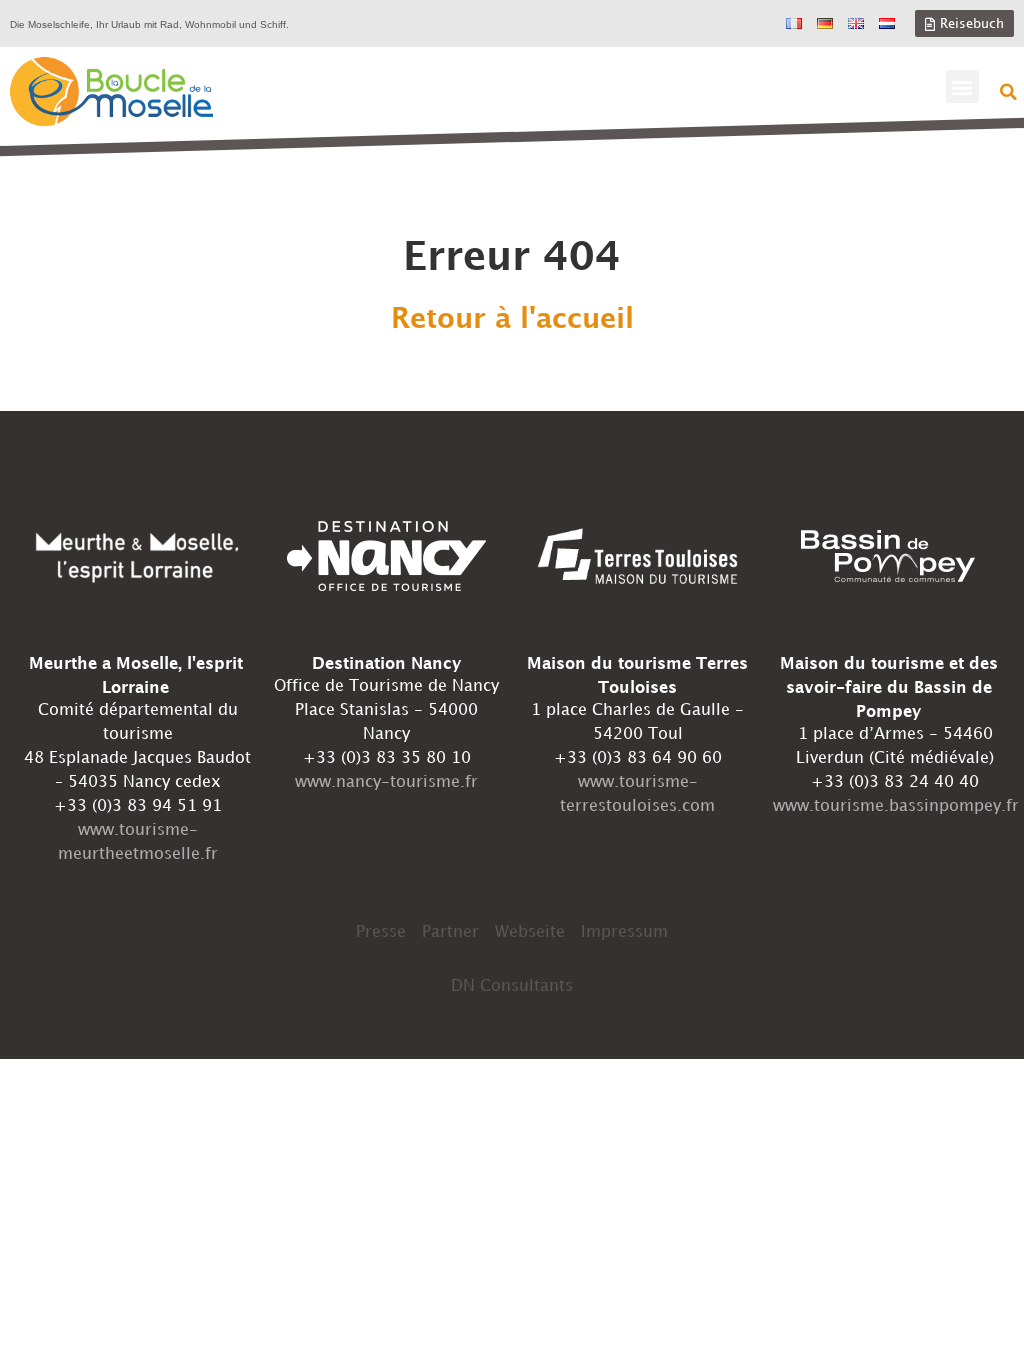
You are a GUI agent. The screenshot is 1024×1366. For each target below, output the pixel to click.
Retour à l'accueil (512, 320)
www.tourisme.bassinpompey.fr (896, 806)
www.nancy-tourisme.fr (386, 782)
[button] (962, 86)
